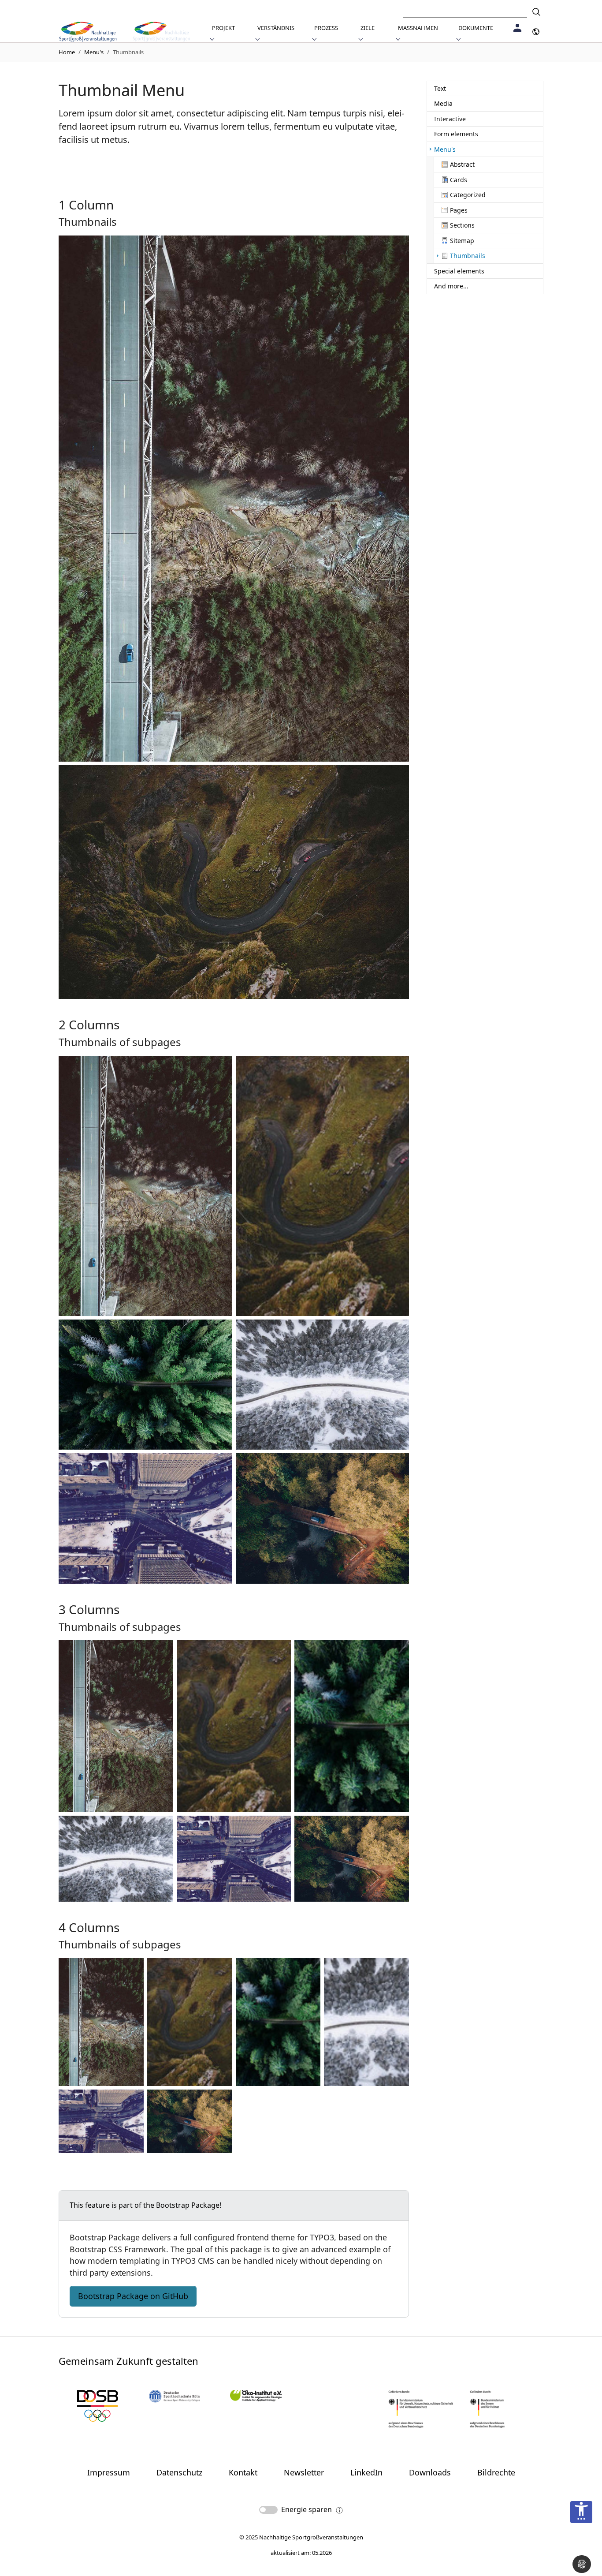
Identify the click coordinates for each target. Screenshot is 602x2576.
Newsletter (304, 2472)
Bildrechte (496, 2472)
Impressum (109, 2472)
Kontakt (243, 2472)
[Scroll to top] (581, 2540)
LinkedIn (366, 2472)
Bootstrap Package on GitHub (133, 2296)
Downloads (430, 2472)
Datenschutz (179, 2472)
